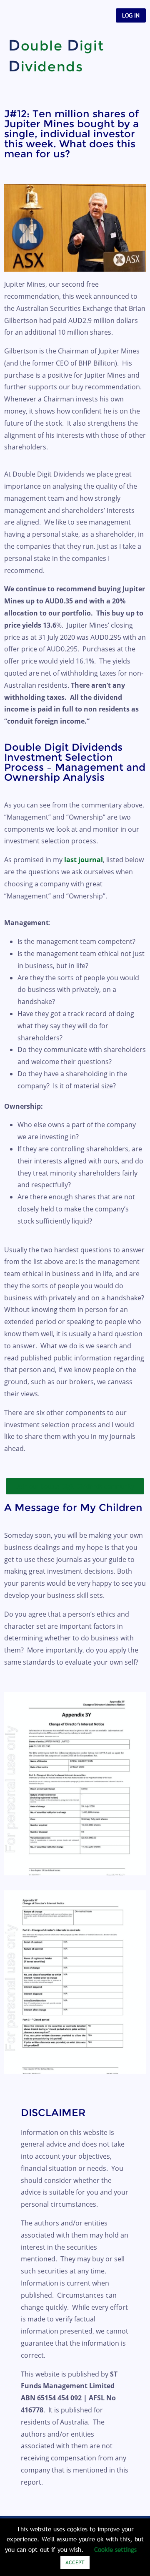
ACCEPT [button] (75, 2562)
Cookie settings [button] (115, 2549)
